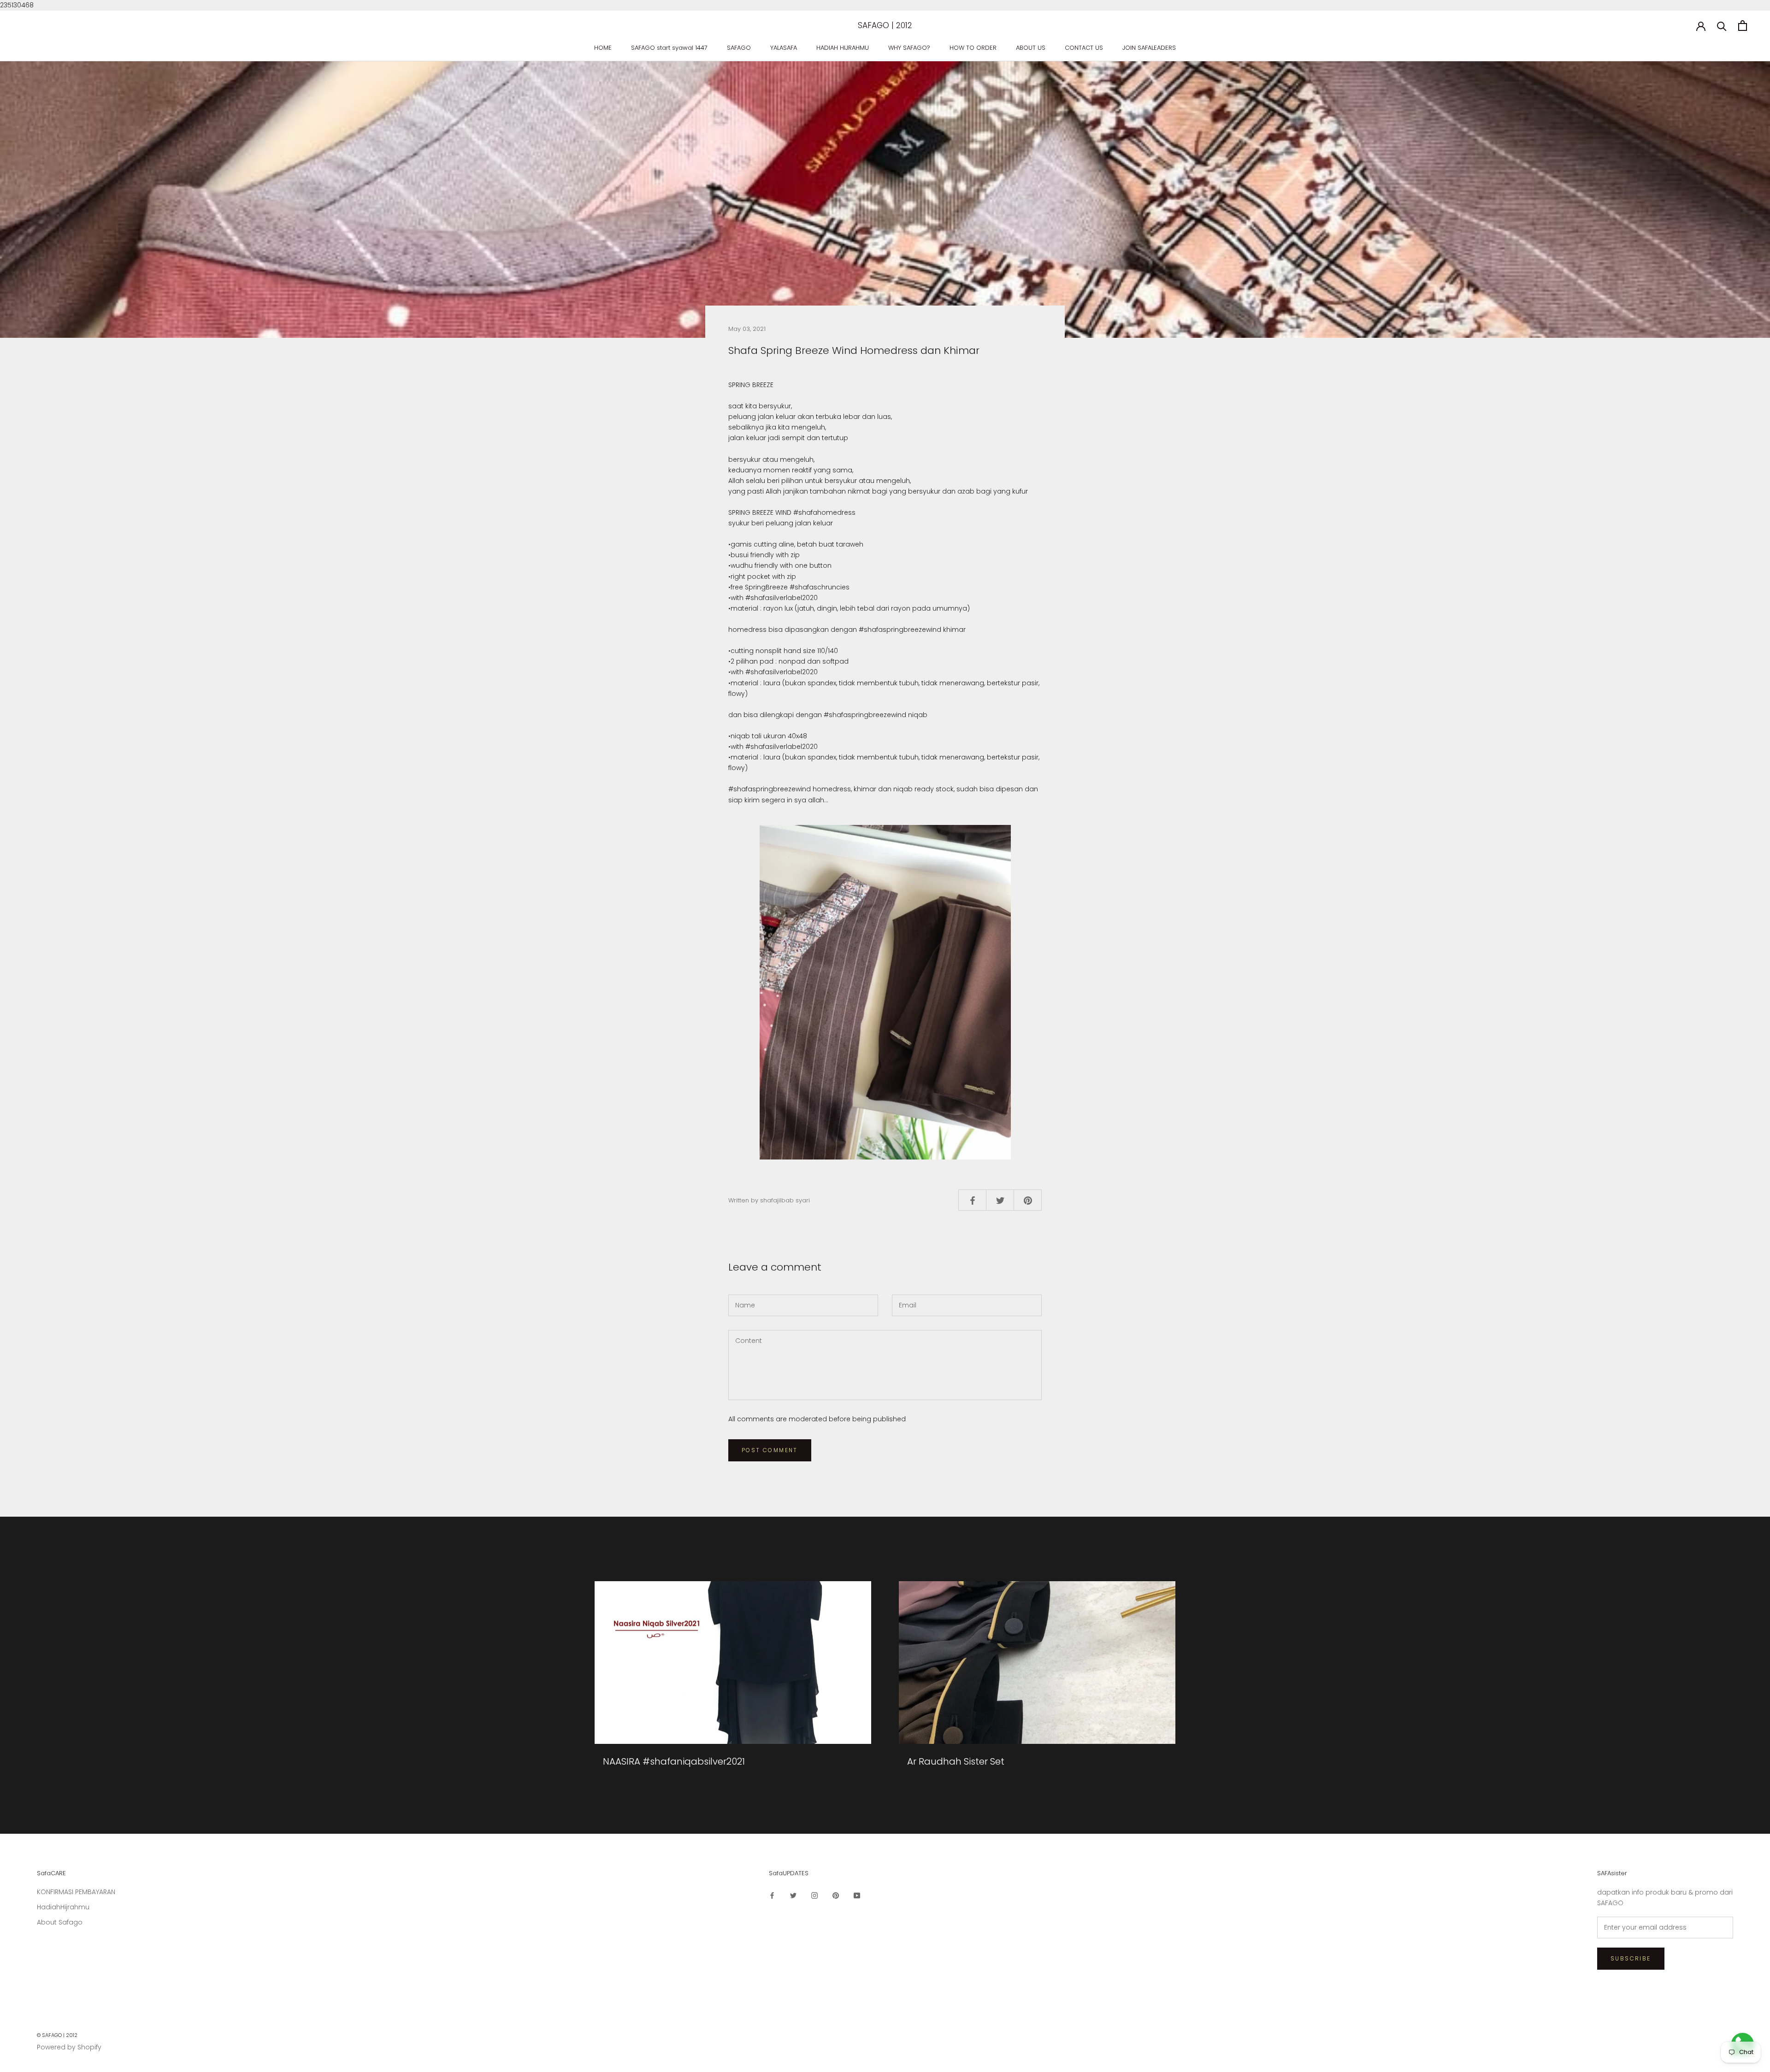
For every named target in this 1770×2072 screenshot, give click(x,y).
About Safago (60, 1922)
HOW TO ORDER (973, 48)
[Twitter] (793, 1895)
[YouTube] (857, 1895)
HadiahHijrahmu (63, 1907)
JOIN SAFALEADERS (1149, 48)
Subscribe (1631, 1958)
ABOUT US (1031, 48)
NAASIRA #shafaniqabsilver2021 (674, 1761)
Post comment (770, 1450)
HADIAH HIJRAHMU (843, 48)
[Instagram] (814, 1895)
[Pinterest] (836, 1895)
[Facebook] (772, 1895)
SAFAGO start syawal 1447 (669, 48)
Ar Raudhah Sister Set (956, 1761)
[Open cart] (1743, 26)
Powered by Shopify (69, 2047)
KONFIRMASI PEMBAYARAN (76, 1892)
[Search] (1722, 26)
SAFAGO (739, 48)
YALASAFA (784, 48)
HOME (603, 48)
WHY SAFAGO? (909, 48)
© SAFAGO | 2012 (57, 2035)
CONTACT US (1084, 48)
